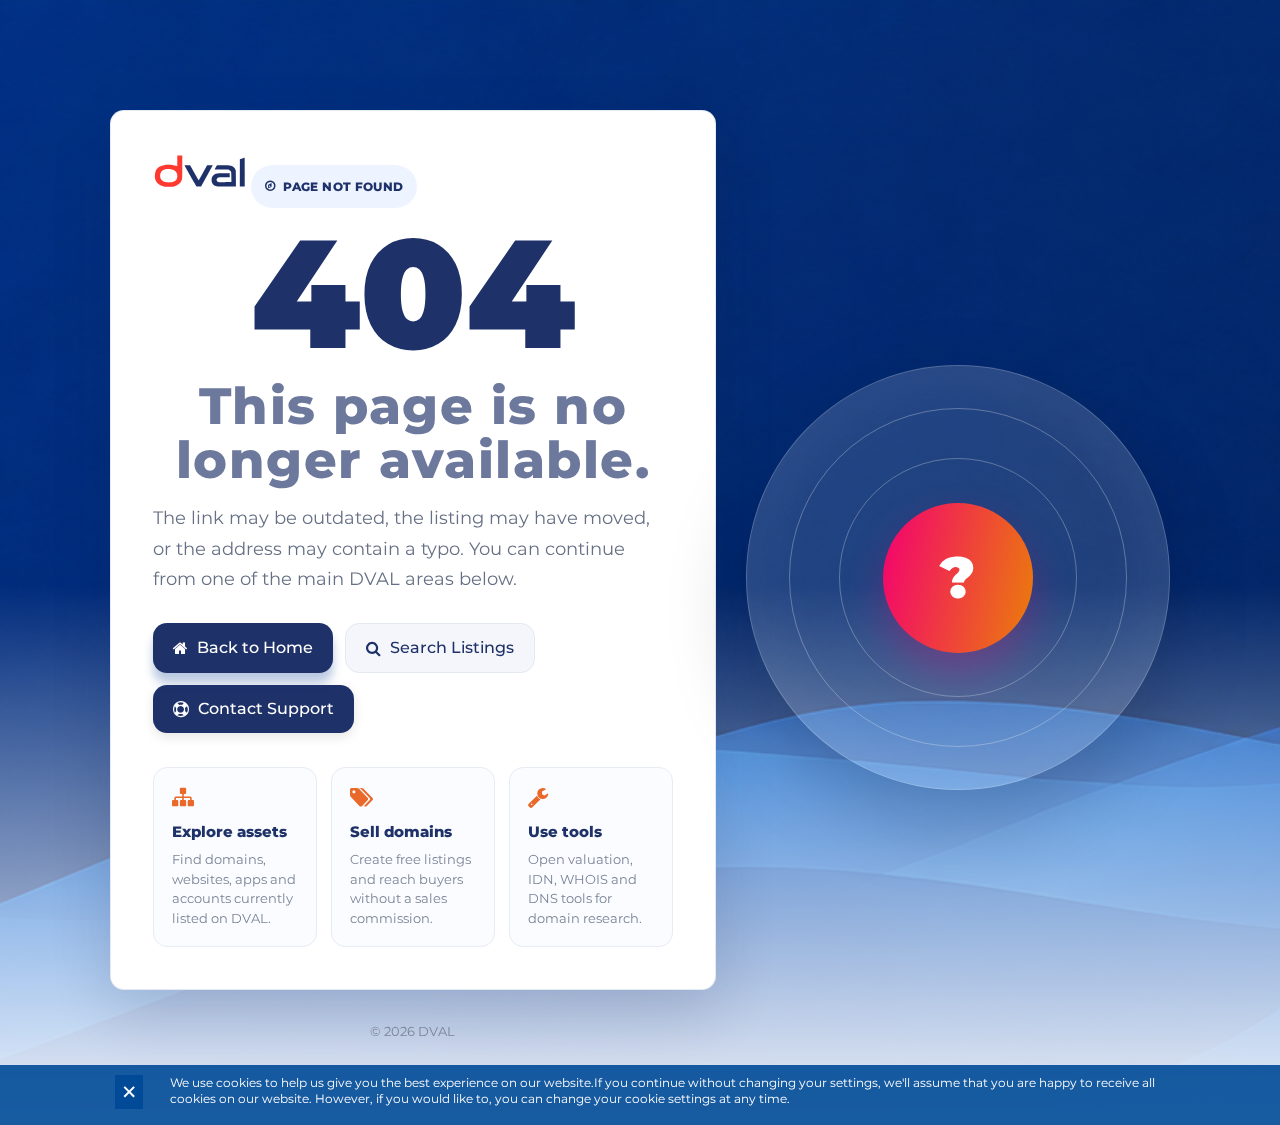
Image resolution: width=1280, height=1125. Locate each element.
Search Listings (452, 647)
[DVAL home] (200, 171)
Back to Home (255, 647)
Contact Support (266, 708)
